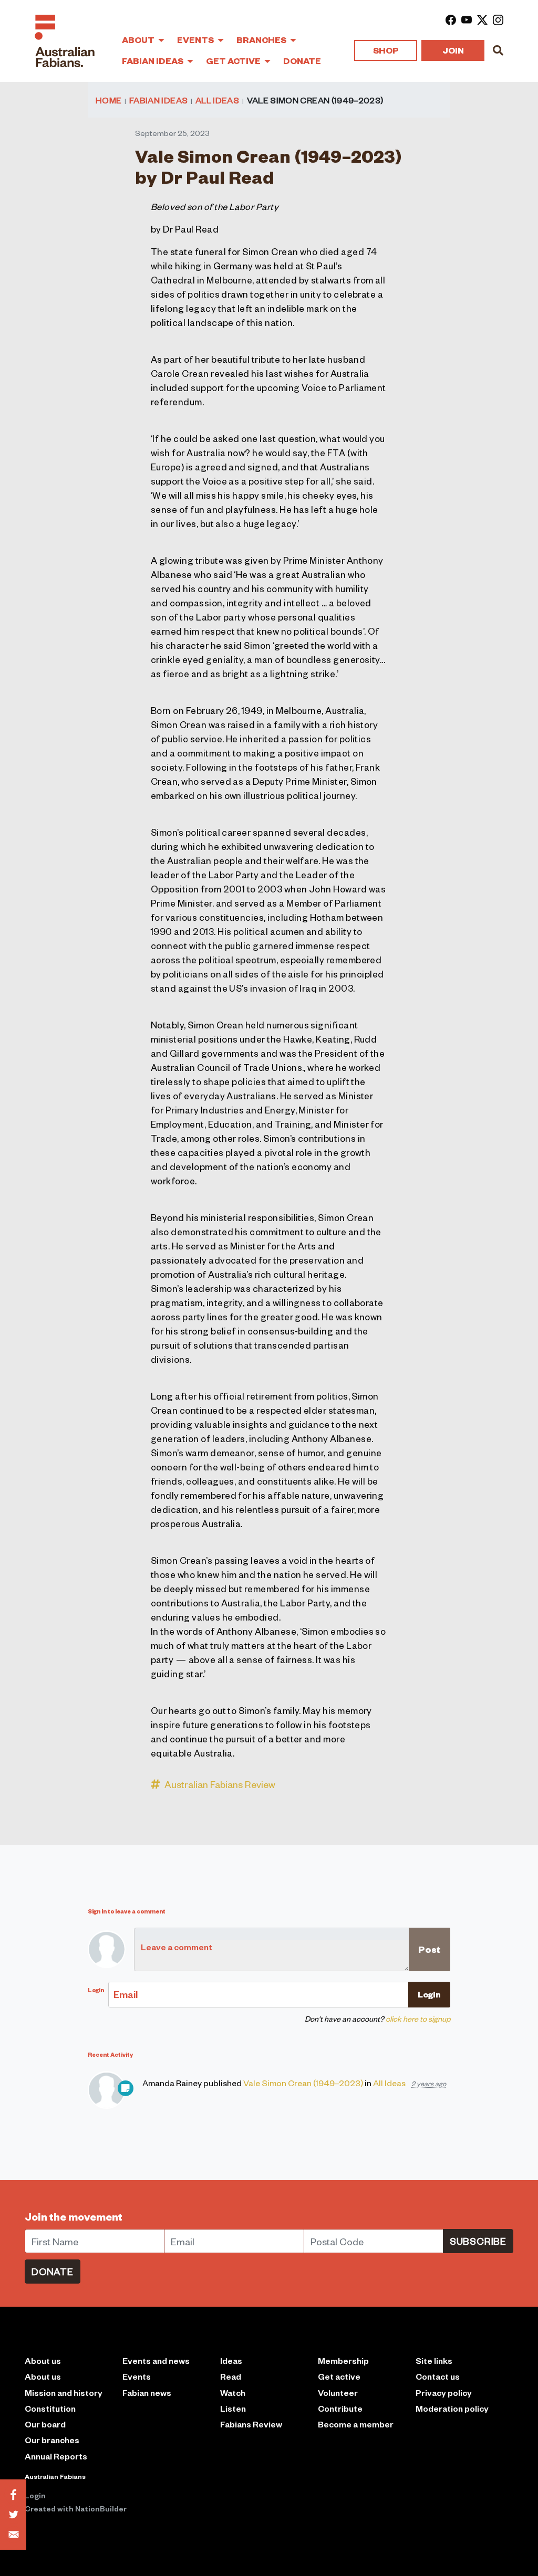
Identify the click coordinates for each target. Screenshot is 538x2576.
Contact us (438, 2376)
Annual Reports (56, 2456)
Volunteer (338, 2393)
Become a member (356, 2424)
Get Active (234, 61)
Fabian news (147, 2393)
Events (196, 40)
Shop (386, 50)
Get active (339, 2376)
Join (453, 50)
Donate (302, 61)
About (139, 40)
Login (35, 2495)
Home (108, 100)
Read (231, 2376)
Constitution (50, 2408)
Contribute (340, 2408)
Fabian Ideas (153, 61)
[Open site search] (498, 50)
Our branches (52, 2440)
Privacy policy (444, 2393)
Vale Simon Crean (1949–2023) (303, 2083)
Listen (233, 2408)
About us (43, 2376)
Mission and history (64, 2393)
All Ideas (217, 100)
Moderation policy (452, 2408)
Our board (45, 2424)
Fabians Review (251, 2424)
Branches (262, 40)
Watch (233, 2393)
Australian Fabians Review (220, 1784)
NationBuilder (101, 2508)
